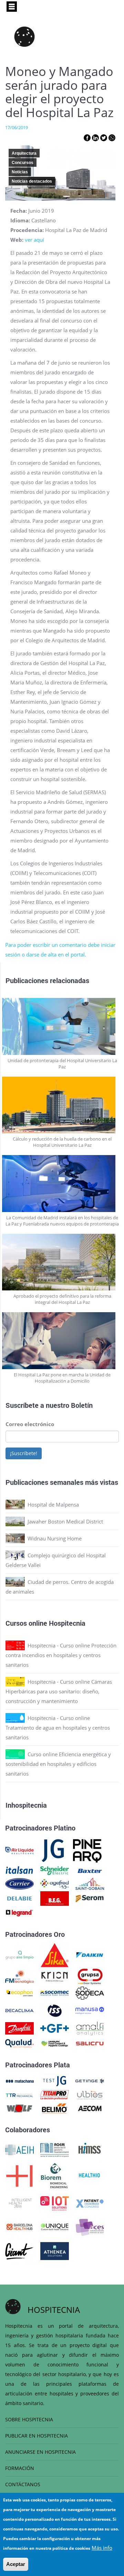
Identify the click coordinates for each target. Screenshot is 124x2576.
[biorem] (54, 2175)
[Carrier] (19, 1883)
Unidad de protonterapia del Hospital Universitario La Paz (62, 1064)
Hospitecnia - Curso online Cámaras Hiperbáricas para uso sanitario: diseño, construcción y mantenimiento (59, 1691)
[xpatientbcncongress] (90, 2203)
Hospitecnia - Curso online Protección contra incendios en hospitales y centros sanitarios (61, 1655)
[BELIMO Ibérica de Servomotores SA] (55, 2108)
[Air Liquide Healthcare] (19, 1850)
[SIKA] (55, 1954)
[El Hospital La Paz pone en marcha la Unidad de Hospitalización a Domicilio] (62, 1341)
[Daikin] (90, 1954)
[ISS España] (55, 2010)
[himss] (90, 2149)
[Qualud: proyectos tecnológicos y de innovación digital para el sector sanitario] (19, 2043)
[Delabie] (19, 1898)
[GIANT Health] (19, 2250)
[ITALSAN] (19, 1870)
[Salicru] (90, 2043)
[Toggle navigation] (12, 7)
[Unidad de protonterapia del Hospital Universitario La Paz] (62, 1026)
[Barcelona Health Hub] (19, 2226)
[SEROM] (90, 1898)
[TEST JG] (55, 2080)
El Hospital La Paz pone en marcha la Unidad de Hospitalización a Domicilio (62, 1378)
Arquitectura (24, 153)
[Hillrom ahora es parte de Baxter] (90, 1870)
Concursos (23, 163)
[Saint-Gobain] (90, 1883)
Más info (102, 2548)
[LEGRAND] (19, 1912)
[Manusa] (90, 2010)
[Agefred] (55, 1883)
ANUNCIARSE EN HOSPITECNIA (40, 2452)
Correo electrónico (30, 1424)
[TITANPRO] (55, 2094)
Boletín (82, 1405)
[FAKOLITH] (55, 2043)
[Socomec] (55, 1992)
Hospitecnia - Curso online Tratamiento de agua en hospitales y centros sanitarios (58, 1728)
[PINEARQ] (87, 1850)
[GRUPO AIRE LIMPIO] (19, 1954)
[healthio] (89, 2175)
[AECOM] (90, 2108)
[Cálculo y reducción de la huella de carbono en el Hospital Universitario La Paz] (62, 1105)
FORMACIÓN (20, 2468)
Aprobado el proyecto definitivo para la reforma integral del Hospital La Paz (62, 1299)
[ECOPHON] (19, 1992)
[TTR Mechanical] (19, 2094)
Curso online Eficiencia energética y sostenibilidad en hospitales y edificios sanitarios (58, 1764)
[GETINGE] (90, 2080)
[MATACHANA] (19, 2080)
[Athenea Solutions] (55, 2250)
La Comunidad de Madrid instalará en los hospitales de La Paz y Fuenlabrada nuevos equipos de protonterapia (62, 1221)
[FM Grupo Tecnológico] (19, 1976)
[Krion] (55, 1976)
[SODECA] (90, 1992)
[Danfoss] (19, 2028)
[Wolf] (19, 2108)
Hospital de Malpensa (53, 1505)
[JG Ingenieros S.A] (53, 1850)
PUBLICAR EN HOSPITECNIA (37, 2436)
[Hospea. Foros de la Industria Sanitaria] (19, 2175)
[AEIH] (19, 2149)
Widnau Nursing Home (55, 1538)
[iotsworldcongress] (55, 2203)
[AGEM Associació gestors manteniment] (55, 2149)
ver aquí (34, 240)
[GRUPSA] (90, 1976)
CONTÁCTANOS (23, 2484)
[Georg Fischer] (55, 2028)
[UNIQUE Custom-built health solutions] (55, 2226)
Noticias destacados (32, 181)
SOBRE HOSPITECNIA (29, 2419)
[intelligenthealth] (19, 2203)
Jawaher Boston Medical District (65, 1521)
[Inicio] (24, 37)
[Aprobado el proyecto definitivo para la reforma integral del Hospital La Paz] (62, 1262)
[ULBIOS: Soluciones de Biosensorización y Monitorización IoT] (90, 2094)
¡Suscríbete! (24, 1453)
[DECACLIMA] (19, 2010)
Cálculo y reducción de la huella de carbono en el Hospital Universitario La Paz (62, 1142)
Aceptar (16, 2564)
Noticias (20, 172)
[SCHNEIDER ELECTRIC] (55, 1870)
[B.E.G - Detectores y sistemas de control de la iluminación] (55, 1898)
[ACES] (90, 2226)
